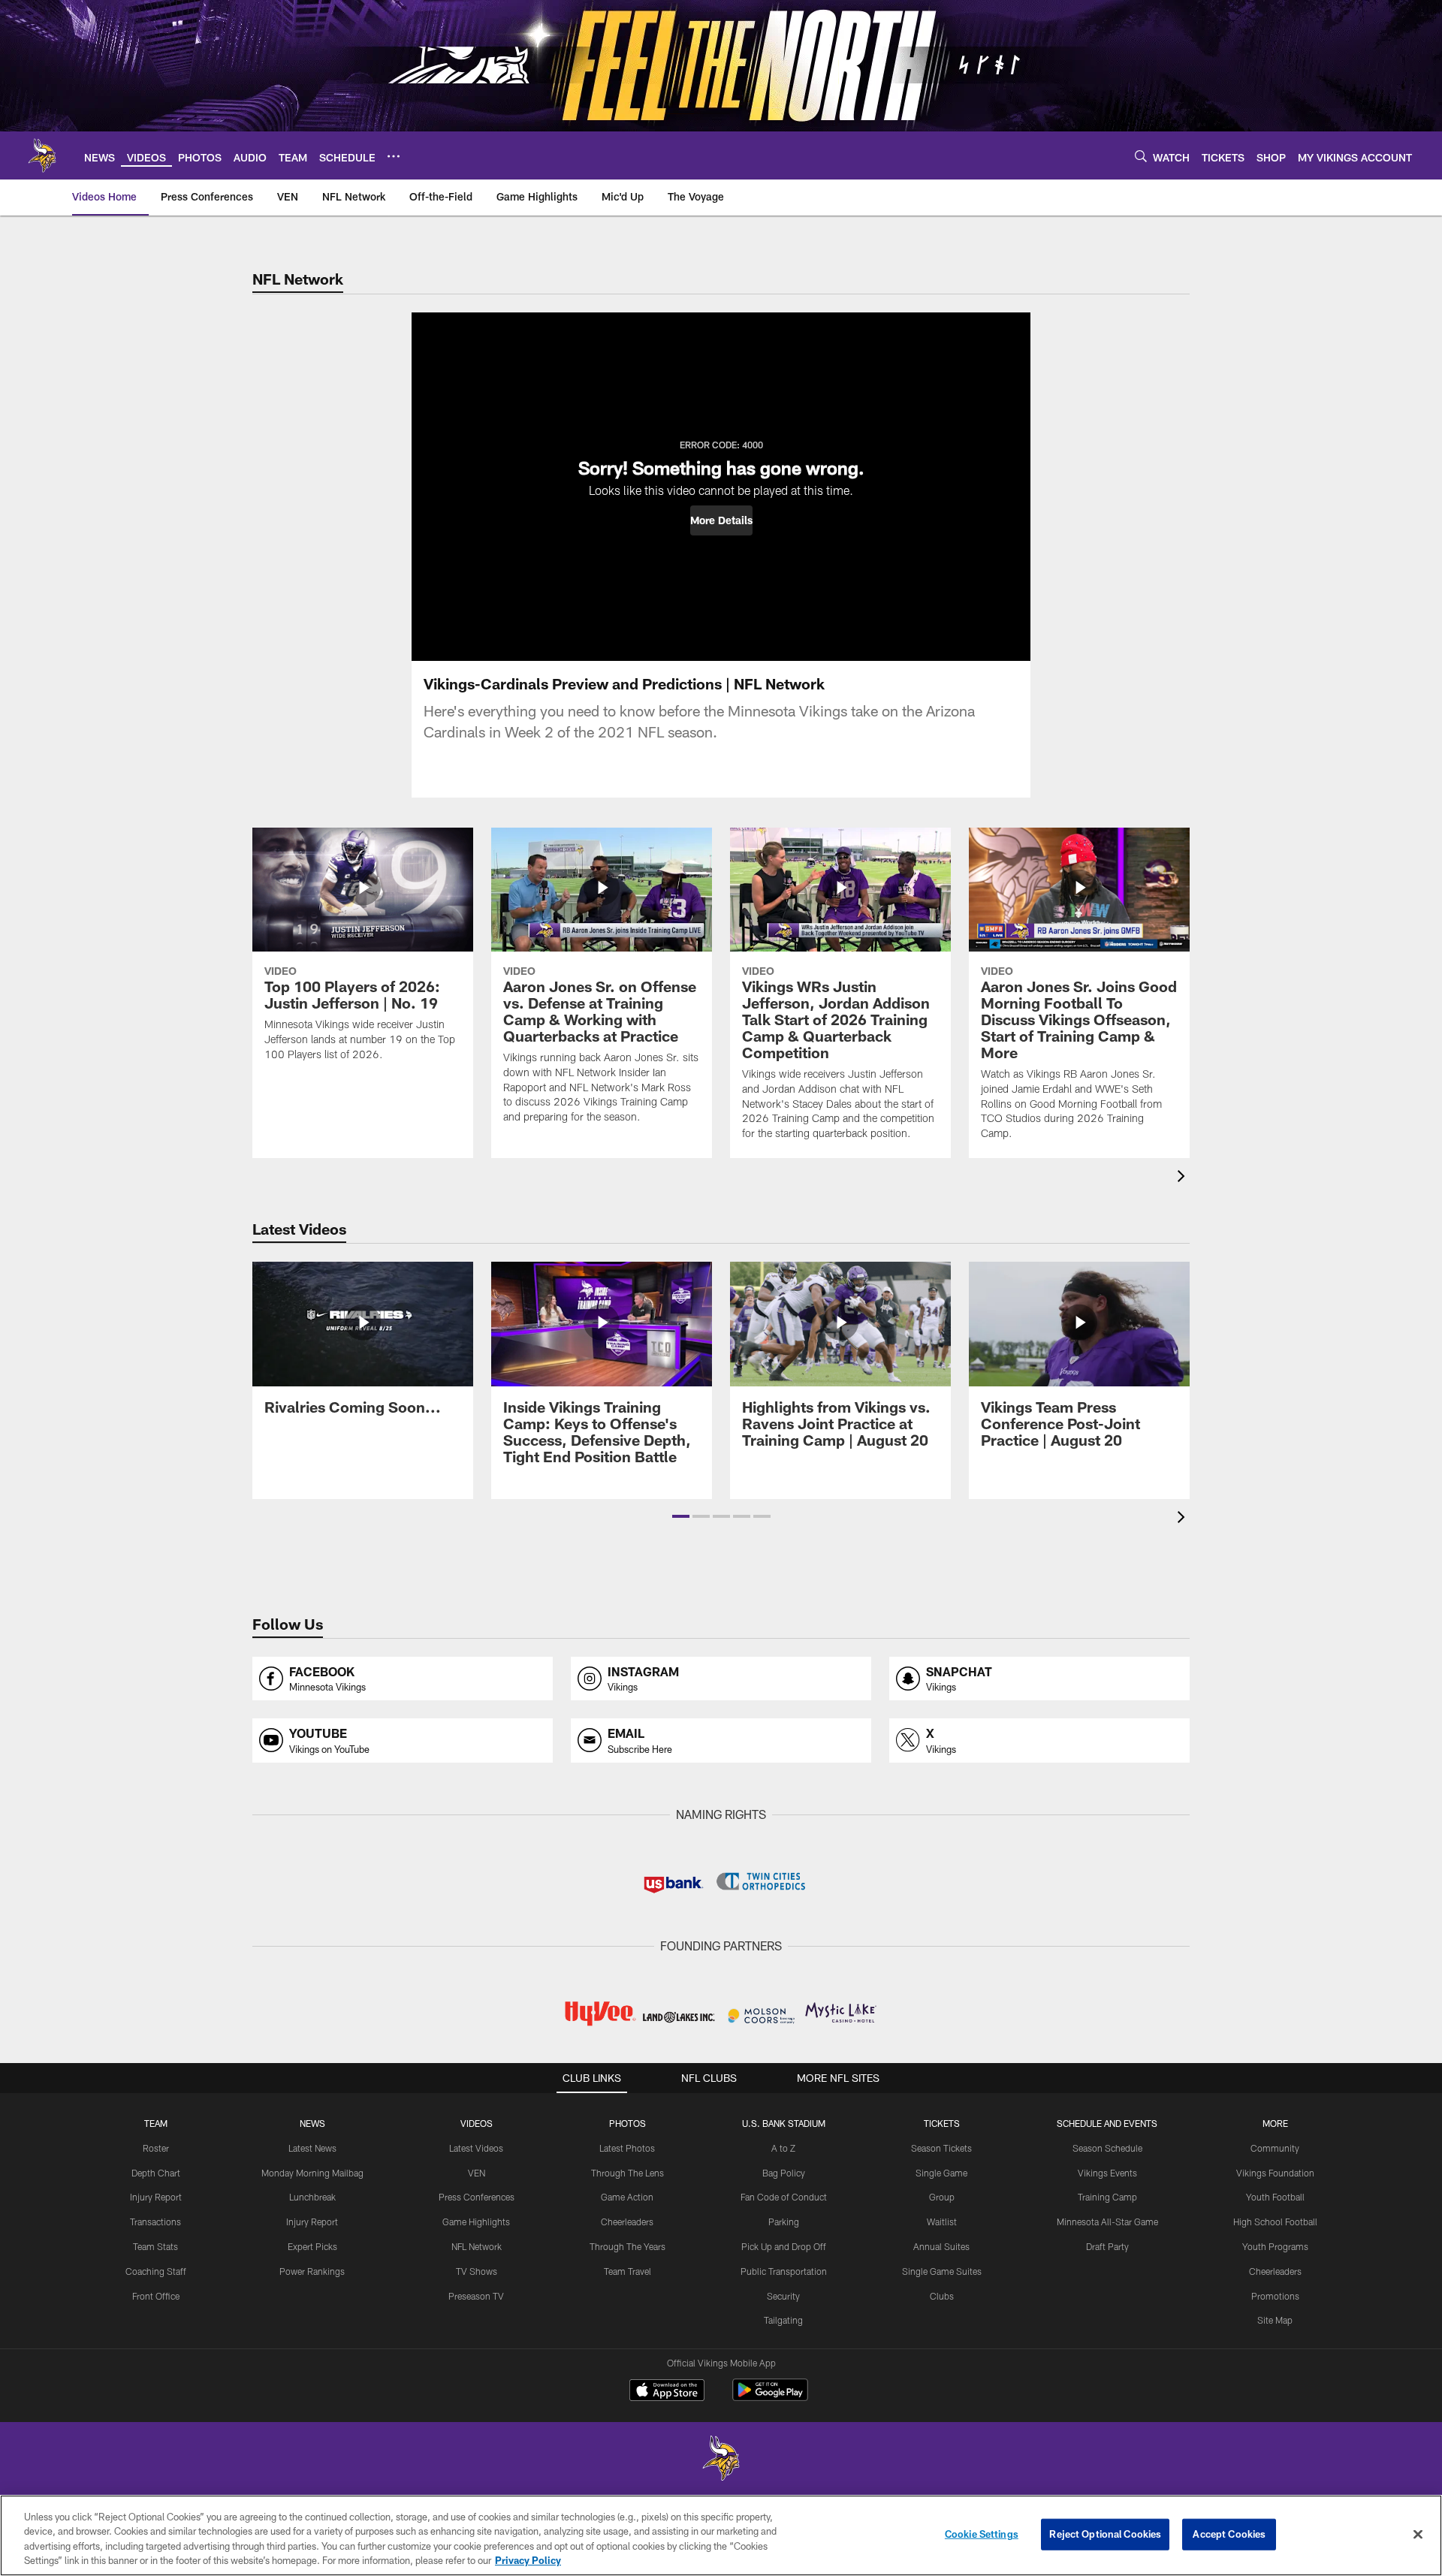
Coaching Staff (156, 2271)
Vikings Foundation (1275, 2173)
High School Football (1275, 2222)
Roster (156, 2148)
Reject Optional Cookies (1105, 2534)
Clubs (942, 2296)
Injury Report (156, 2197)
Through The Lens (627, 2173)
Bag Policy (784, 2173)
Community (1275, 2148)
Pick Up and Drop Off (784, 2246)
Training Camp (1107, 2197)
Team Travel (627, 2271)
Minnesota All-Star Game (1107, 2222)
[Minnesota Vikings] (721, 2460)
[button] (721, 520)
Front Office (156, 2296)
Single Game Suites (942, 2271)
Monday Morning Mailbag (312, 2173)
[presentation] (1184, 1178)
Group (942, 2197)
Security (783, 2296)
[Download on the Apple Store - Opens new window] (667, 2392)
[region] (721, 2535)
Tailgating (783, 2320)
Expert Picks (312, 2246)
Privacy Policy (528, 2560)
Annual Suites (941, 2246)
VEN (477, 2173)
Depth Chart (156, 2173)
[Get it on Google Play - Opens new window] (770, 2398)
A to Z (783, 2148)
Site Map (1275, 2320)
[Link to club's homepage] (42, 155)
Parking (784, 2222)
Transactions (155, 2222)
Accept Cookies (1229, 2534)
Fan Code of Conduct (784, 2197)
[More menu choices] (394, 156)
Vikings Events (1107, 2173)
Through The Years (627, 2246)
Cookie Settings (982, 2534)
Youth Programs (1275, 2246)
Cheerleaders (627, 2222)
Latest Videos (476, 2148)
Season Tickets (941, 2148)
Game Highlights (476, 2222)
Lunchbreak (312, 2197)
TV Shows (477, 2271)
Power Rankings (312, 2271)
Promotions (1275, 2296)
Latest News (312, 2148)
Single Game (941, 2173)
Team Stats (155, 2246)
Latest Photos (627, 2148)
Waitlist (942, 2222)
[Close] (1418, 2534)
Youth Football (1275, 2197)
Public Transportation (784, 2271)
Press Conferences (477, 2197)
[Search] (1141, 156)
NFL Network (477, 2246)
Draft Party (1107, 2246)
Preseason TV (476, 2296)
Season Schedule (1107, 2148)
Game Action (627, 2197)
